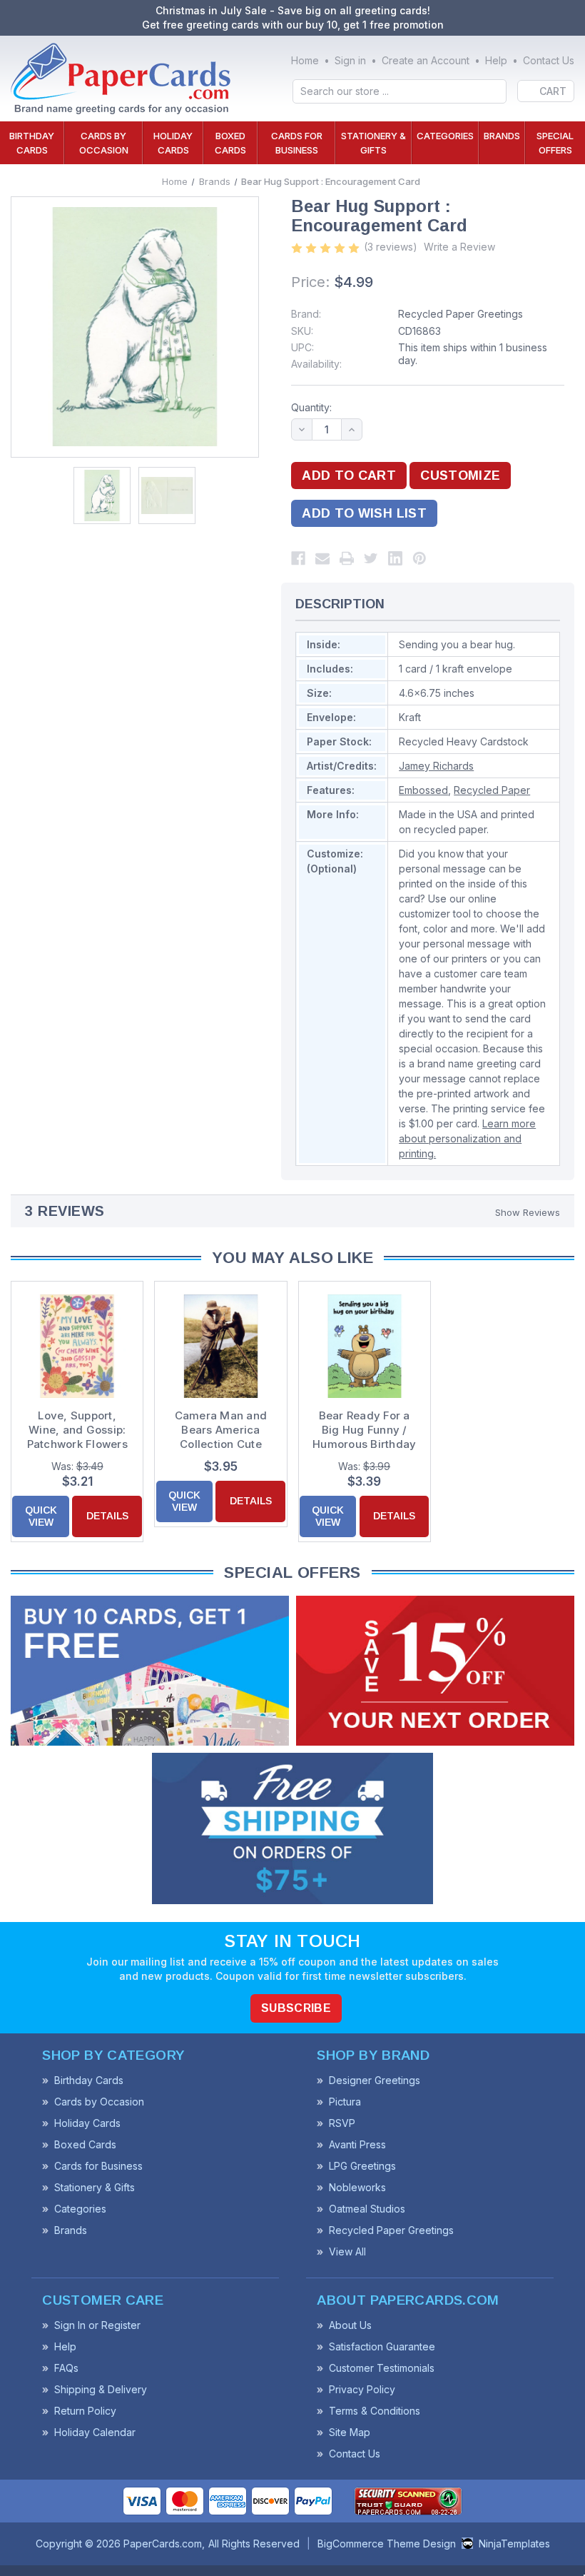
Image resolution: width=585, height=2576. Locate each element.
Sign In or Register (97, 2325)
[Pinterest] (419, 558)
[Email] (322, 558)
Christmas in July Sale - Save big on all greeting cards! (293, 10)
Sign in (350, 60)
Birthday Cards (32, 143)
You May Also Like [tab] (292, 1258)
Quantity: (311, 407)
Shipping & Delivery (101, 2389)
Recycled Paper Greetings (461, 314)
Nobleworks (357, 2187)
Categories (445, 136)
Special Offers (555, 143)
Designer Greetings (375, 2080)
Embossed (423, 790)
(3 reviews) (391, 247)
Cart (553, 91)
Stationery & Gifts (373, 143)
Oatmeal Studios (367, 2209)
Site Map (350, 2432)
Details (107, 1516)
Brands (502, 136)
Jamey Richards (436, 766)
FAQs (66, 2368)
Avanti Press (357, 2144)
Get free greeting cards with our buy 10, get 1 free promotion (293, 25)
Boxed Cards (230, 143)
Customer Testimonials (382, 2368)
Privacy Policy (362, 2389)
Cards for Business (297, 143)
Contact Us (549, 60)
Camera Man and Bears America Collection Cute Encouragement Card (221, 1430)
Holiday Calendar (95, 2432)
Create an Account (426, 60)
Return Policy (85, 2411)
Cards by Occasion (104, 143)
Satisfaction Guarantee (382, 2346)
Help (496, 60)
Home (305, 60)
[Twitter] (371, 558)
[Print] (347, 558)
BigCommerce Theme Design (387, 2544)
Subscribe (296, 2008)
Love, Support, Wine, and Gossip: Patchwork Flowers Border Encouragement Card (77, 1430)
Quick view (41, 1516)
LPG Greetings (362, 2166)
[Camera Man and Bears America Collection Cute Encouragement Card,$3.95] (220, 1346)
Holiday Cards (173, 143)
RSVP (342, 2123)
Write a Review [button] (459, 247)
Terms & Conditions (375, 2411)
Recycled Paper (492, 790)
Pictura (345, 2102)
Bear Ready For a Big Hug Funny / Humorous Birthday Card (364, 1430)
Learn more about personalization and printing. (467, 1138)
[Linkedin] (395, 558)
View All (347, 2252)
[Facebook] (298, 558)
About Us (350, 2325)
